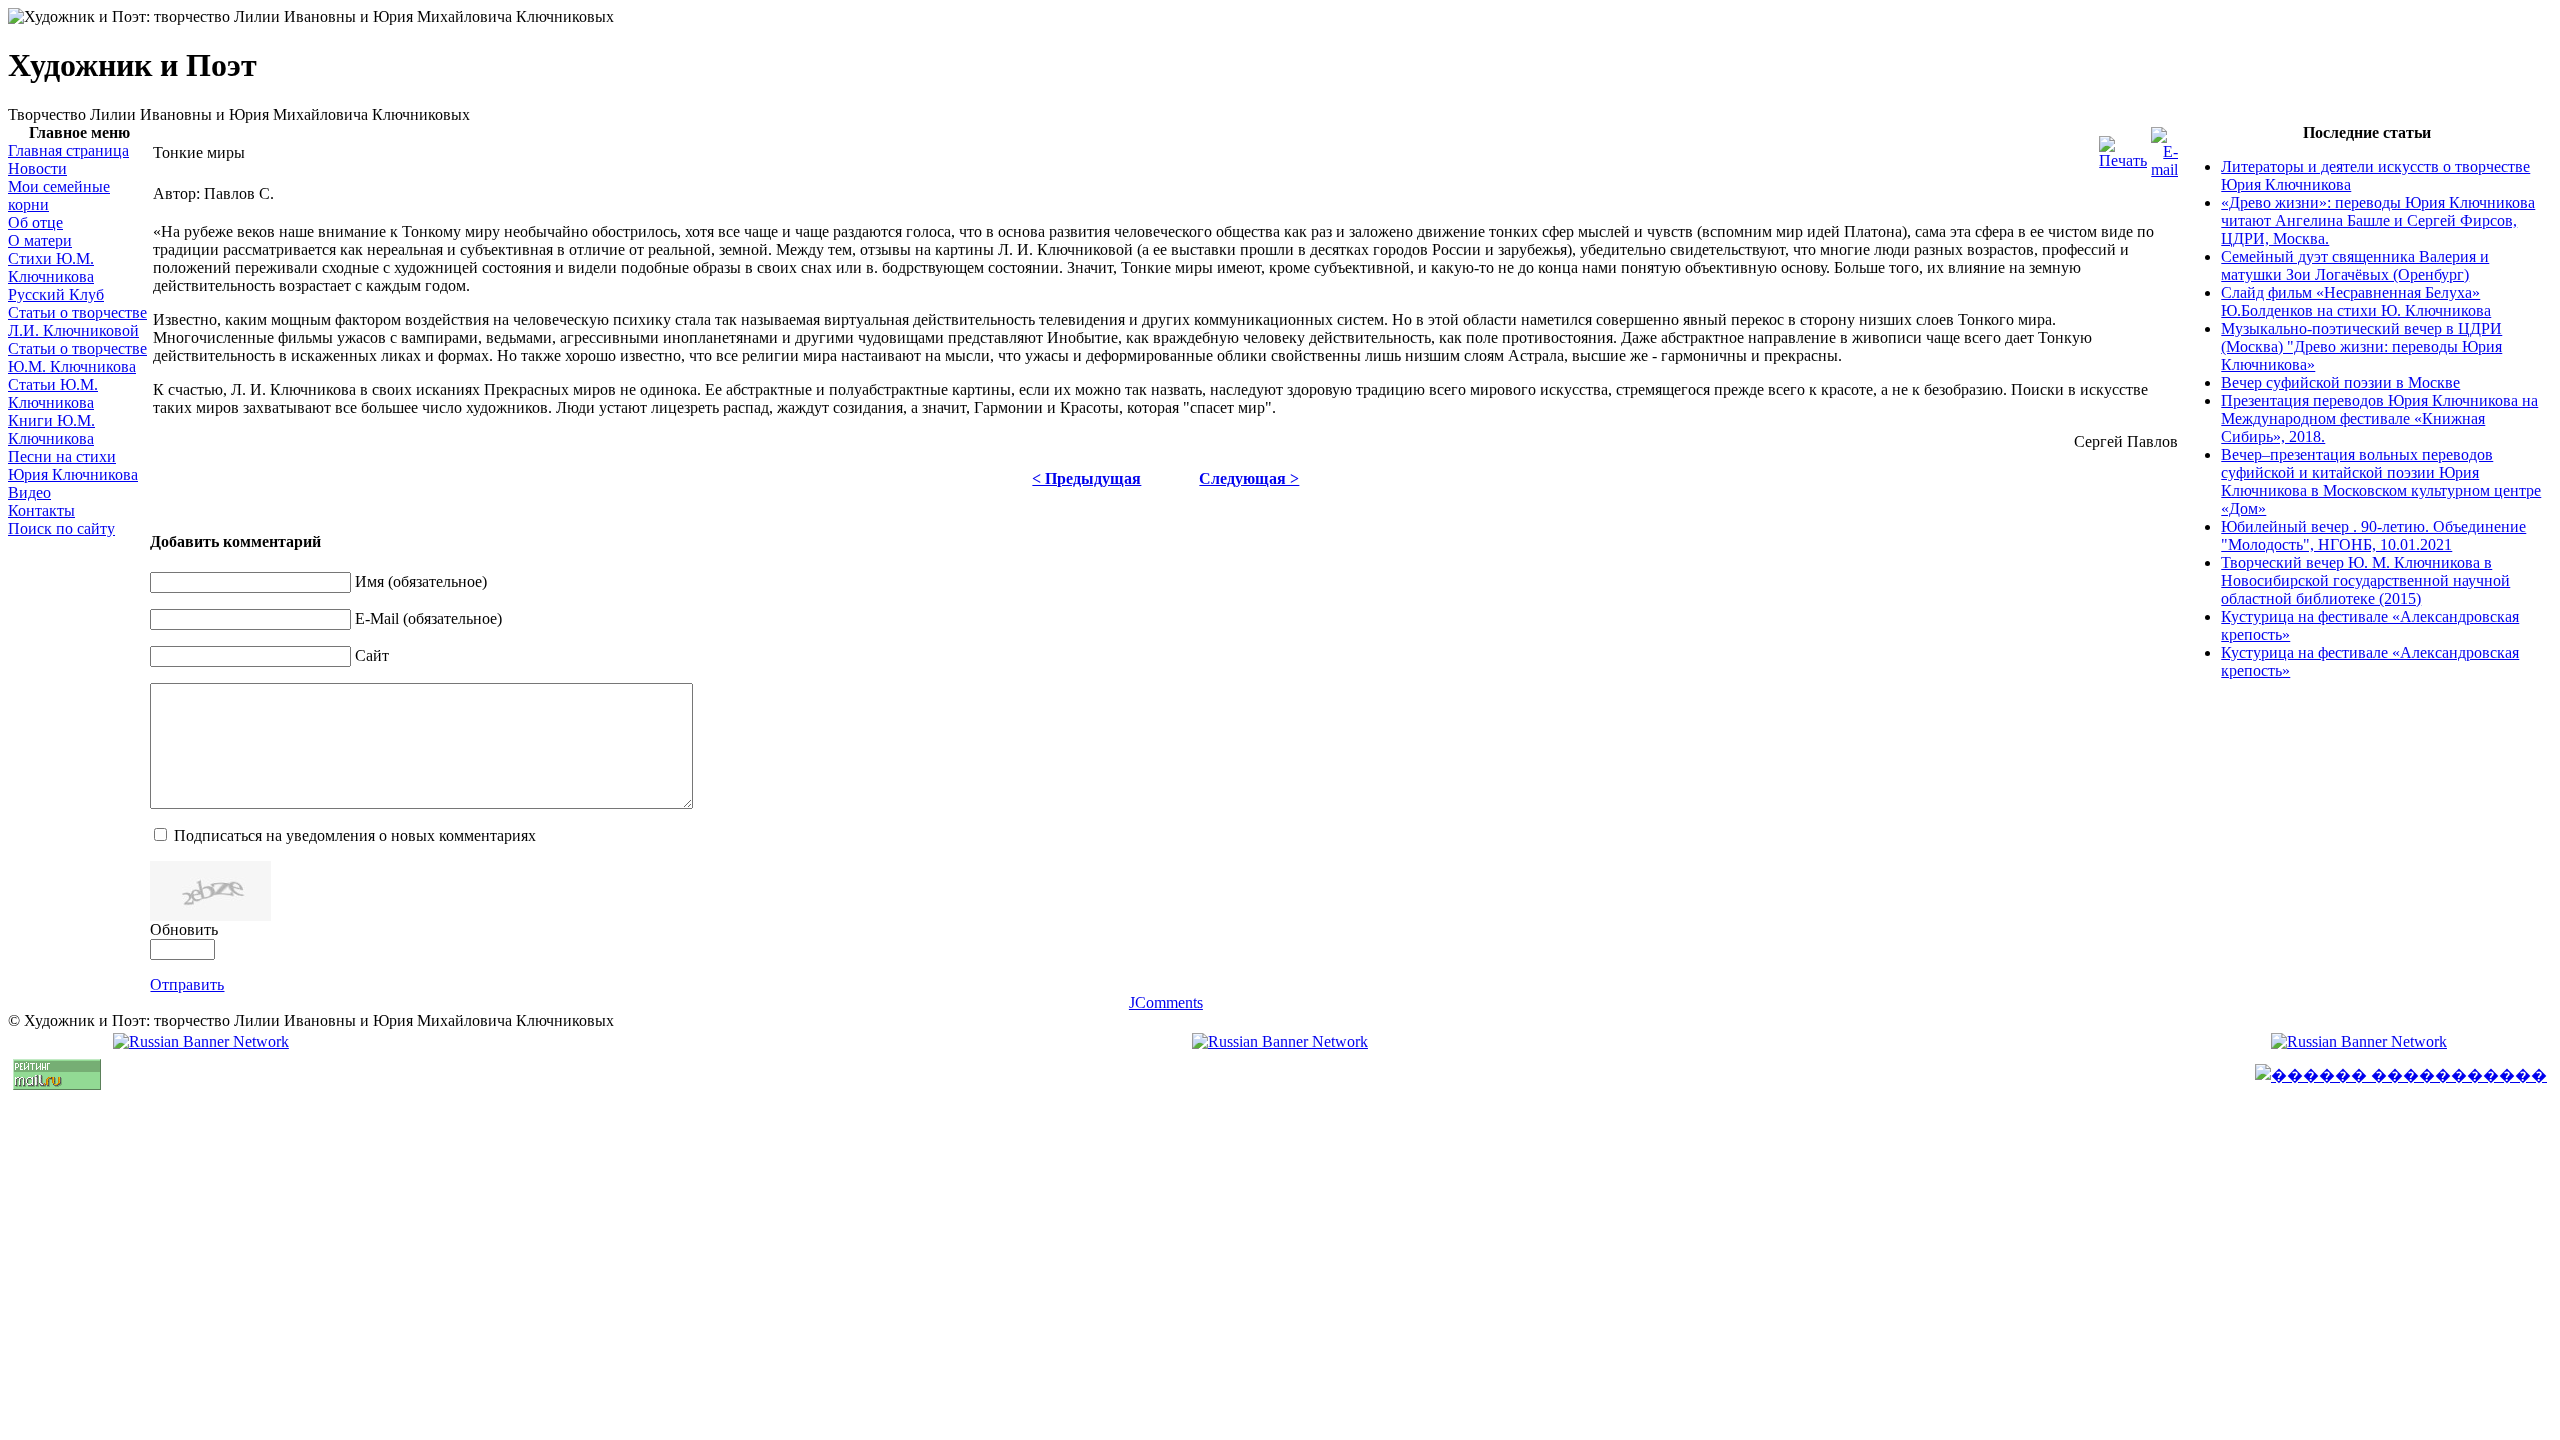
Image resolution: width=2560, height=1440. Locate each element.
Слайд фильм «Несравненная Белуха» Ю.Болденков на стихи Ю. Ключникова (2356, 301)
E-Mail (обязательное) (428, 618)
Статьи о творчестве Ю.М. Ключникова (77, 357)
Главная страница (68, 150)
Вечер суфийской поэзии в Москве (2340, 382)
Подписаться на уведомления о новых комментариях (355, 835)
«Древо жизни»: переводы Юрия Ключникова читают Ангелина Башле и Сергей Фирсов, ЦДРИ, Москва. (2378, 220)
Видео (29, 492)
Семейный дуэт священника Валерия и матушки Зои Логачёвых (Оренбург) (2355, 265)
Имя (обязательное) (421, 581)
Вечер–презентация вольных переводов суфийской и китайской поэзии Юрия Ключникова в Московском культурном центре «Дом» (2381, 481)
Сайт (372, 655)
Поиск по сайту (61, 528)
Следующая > (1249, 478)
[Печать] (2123, 160)
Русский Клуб (56, 294)
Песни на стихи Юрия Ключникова (73, 465)
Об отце (35, 222)
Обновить (184, 929)
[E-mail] (2164, 169)
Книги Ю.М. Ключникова (51, 429)
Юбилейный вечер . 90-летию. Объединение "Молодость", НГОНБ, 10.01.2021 (2373, 535)
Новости (37, 168)
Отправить (187, 984)
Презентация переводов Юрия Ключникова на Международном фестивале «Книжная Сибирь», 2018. (2379, 418)
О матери (40, 240)
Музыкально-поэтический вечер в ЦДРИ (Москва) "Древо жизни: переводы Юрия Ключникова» (2361, 346)
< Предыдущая (1086, 478)
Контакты (41, 510)
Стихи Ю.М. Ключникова (51, 267)
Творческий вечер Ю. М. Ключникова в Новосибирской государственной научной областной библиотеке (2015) (2365, 580)
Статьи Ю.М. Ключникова (53, 393)
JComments (1166, 1002)
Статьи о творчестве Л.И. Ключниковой (77, 321)
